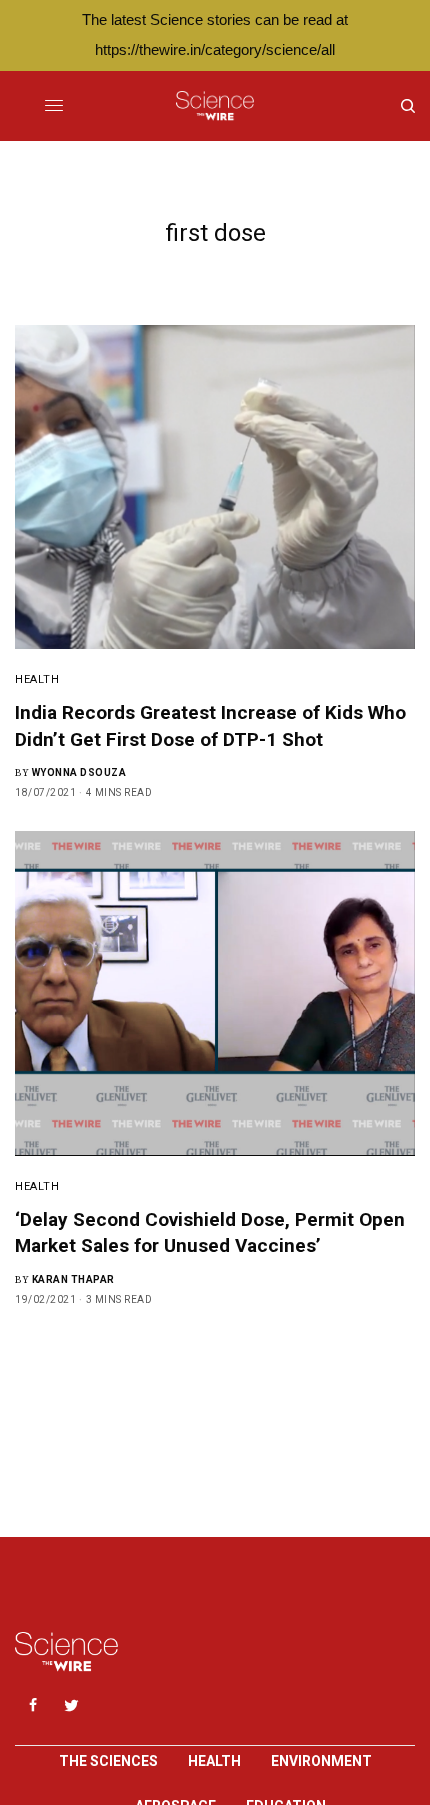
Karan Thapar (73, 1279)
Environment (321, 1761)
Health (37, 679)
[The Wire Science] (214, 106)
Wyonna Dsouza (79, 772)
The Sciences (108, 1761)
